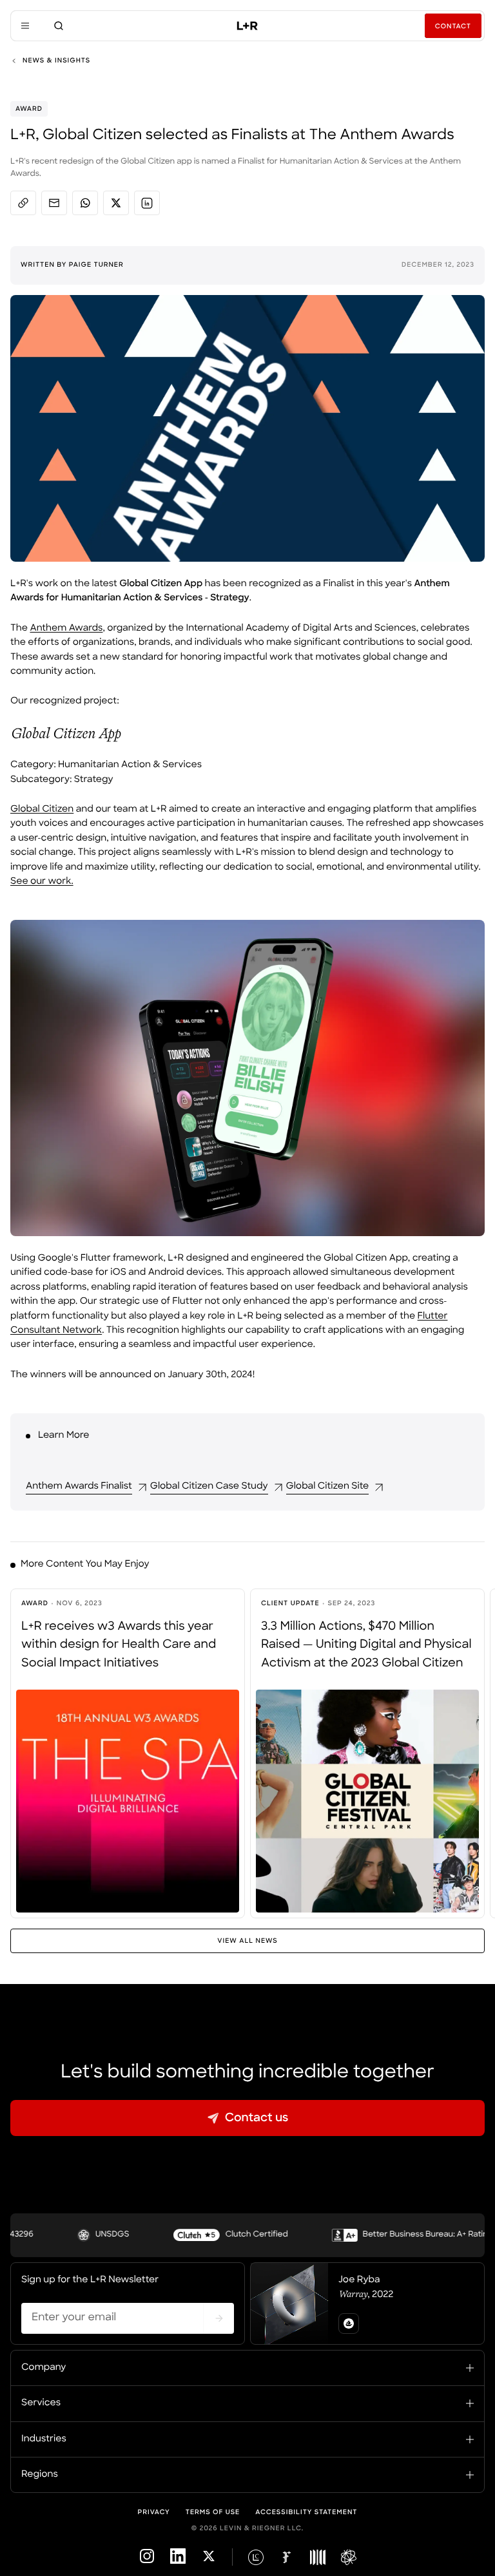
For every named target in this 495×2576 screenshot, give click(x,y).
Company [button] (44, 2368)
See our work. (42, 882)
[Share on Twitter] (116, 203)
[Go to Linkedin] (178, 2562)
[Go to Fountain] (287, 2557)
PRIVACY (154, 2513)
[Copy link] (23, 203)
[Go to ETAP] (349, 2557)
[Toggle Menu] (25, 26)
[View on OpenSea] (349, 2323)
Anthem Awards (66, 628)
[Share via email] (54, 203)
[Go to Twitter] (209, 2562)
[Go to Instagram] (147, 2562)
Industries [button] (44, 2439)
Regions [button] (40, 2475)
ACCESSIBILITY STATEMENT (306, 2513)
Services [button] (41, 2403)
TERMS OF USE (213, 2513)
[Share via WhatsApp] (85, 203)
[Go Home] (247, 26)
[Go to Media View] (318, 2557)
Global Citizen (42, 809)
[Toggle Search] (59, 26)
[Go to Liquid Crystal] (256, 2557)
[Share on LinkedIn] (147, 203)
